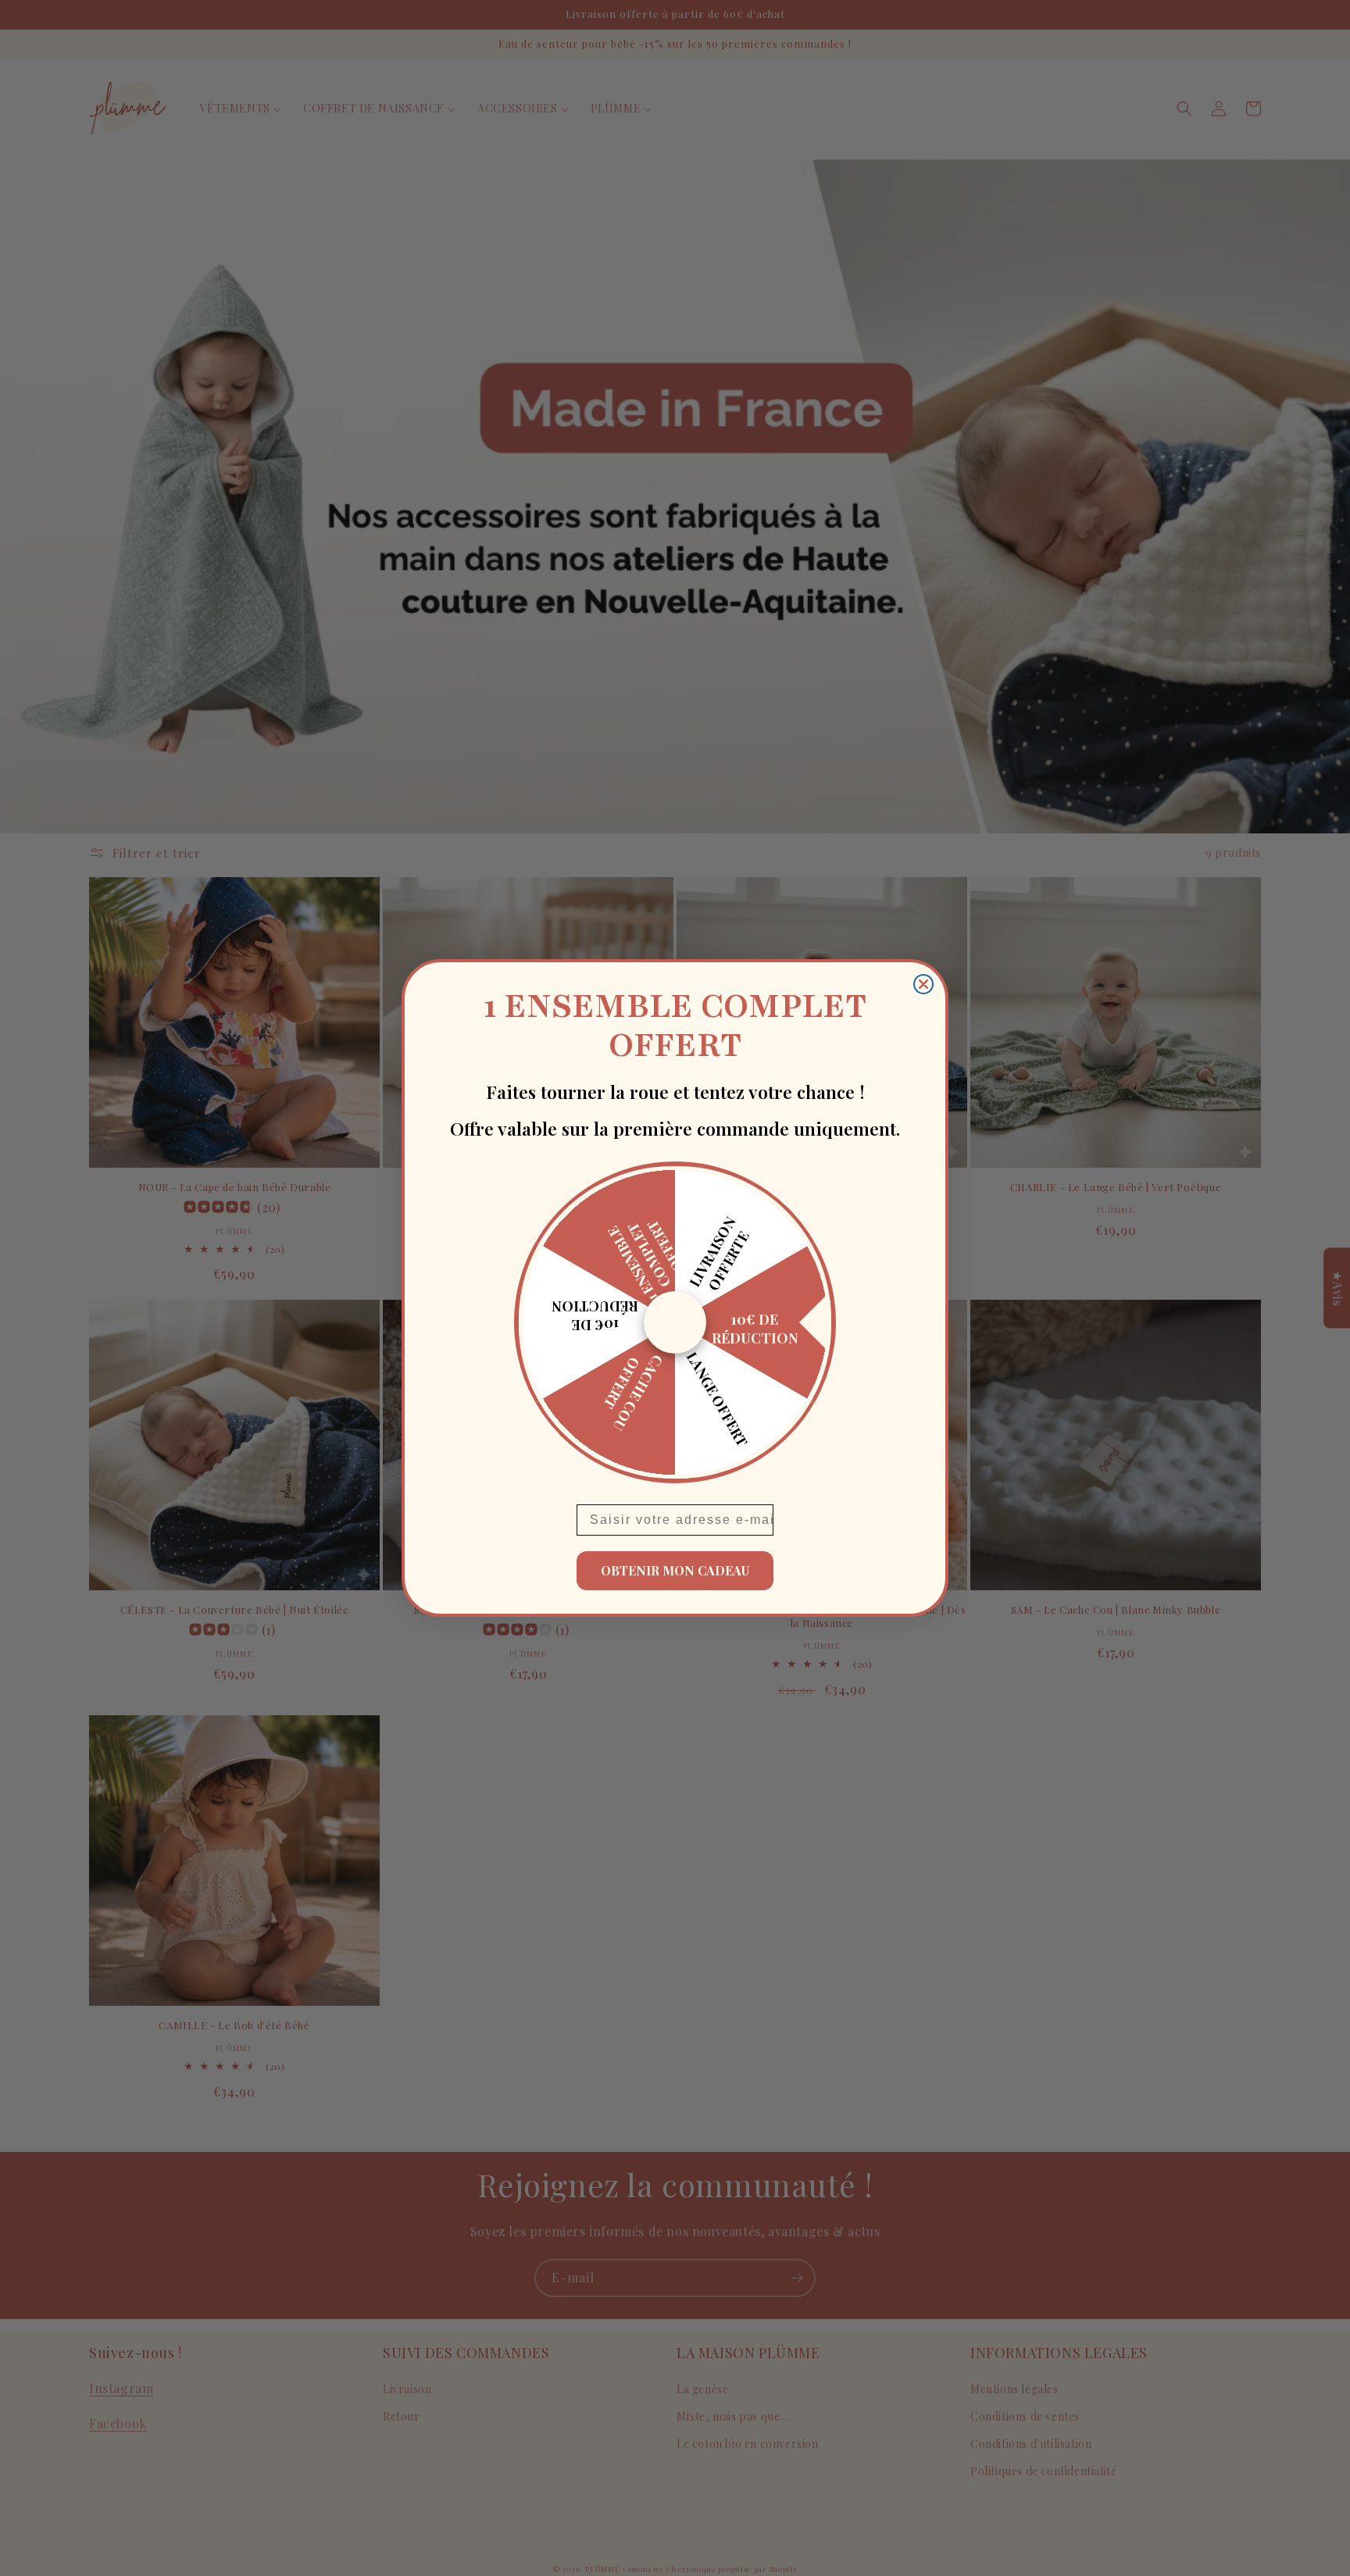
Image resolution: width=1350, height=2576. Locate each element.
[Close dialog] (923, 984)
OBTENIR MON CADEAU (675, 1570)
